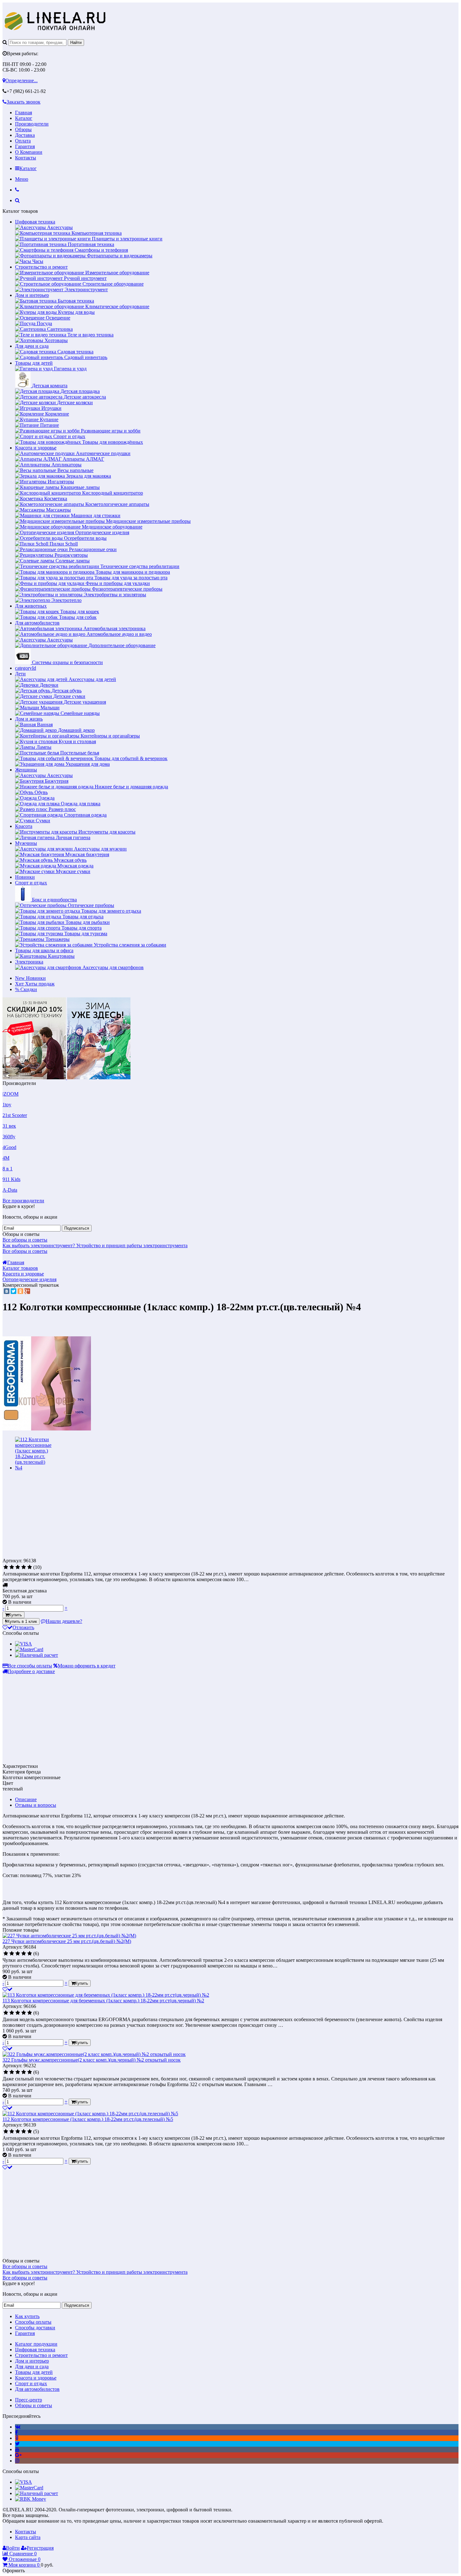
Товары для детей (34, 363)
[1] (6, 1567)
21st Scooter (15, 1115)
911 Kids (11, 1179)
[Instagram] (17, 2461)
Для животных (31, 606)
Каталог (24, 118)
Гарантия (25, 146)
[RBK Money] (31, 2499)
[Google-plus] (18, 2455)
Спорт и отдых (31, 883)
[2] (12, 1567)
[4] (24, 1567)
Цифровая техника (35, 222)
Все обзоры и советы (25, 1240)
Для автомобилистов (37, 623)
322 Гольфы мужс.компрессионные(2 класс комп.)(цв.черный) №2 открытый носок (92, 2060)
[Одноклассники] (20, 1291)
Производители (32, 124)
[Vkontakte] (18, 2427)
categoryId (26, 668)
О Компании (29, 152)
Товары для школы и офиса (44, 950)
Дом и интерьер (32, 295)
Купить (15, 1615)
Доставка (25, 135)
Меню (22, 179)
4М (6, 1158)
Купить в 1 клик (22, 1621)
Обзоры (23, 129)
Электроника (29, 962)
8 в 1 (8, 1169)
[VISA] (24, 1644)
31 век (9, 1126)
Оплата (23, 141)
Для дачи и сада (32, 346)
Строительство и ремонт (41, 267)
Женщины (26, 770)
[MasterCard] (29, 1649)
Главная (24, 113)
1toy (7, 1105)
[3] (18, 1567)
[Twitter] (13, 1291)
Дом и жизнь (29, 719)
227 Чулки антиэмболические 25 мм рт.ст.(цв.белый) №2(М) (67, 1941)
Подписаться (77, 1228)
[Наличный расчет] (37, 1655)
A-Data (10, 1190)
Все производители (23, 1201)
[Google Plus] (27, 1291)
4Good (9, 1147)
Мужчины (26, 843)
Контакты (26, 158)
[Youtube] (17, 2449)
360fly (9, 1137)
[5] (30, 1567)
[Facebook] (16, 2432)
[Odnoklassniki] (17, 2438)
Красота (24, 826)
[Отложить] (8, 1989)
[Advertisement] (55, 1513)
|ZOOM (11, 1094)
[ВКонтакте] (7, 1291)
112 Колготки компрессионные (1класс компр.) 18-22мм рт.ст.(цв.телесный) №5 (88, 2119)
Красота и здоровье (36, 448)
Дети (20, 674)
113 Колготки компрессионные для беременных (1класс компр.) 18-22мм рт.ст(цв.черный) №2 (103, 2001)
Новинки (25, 877)
